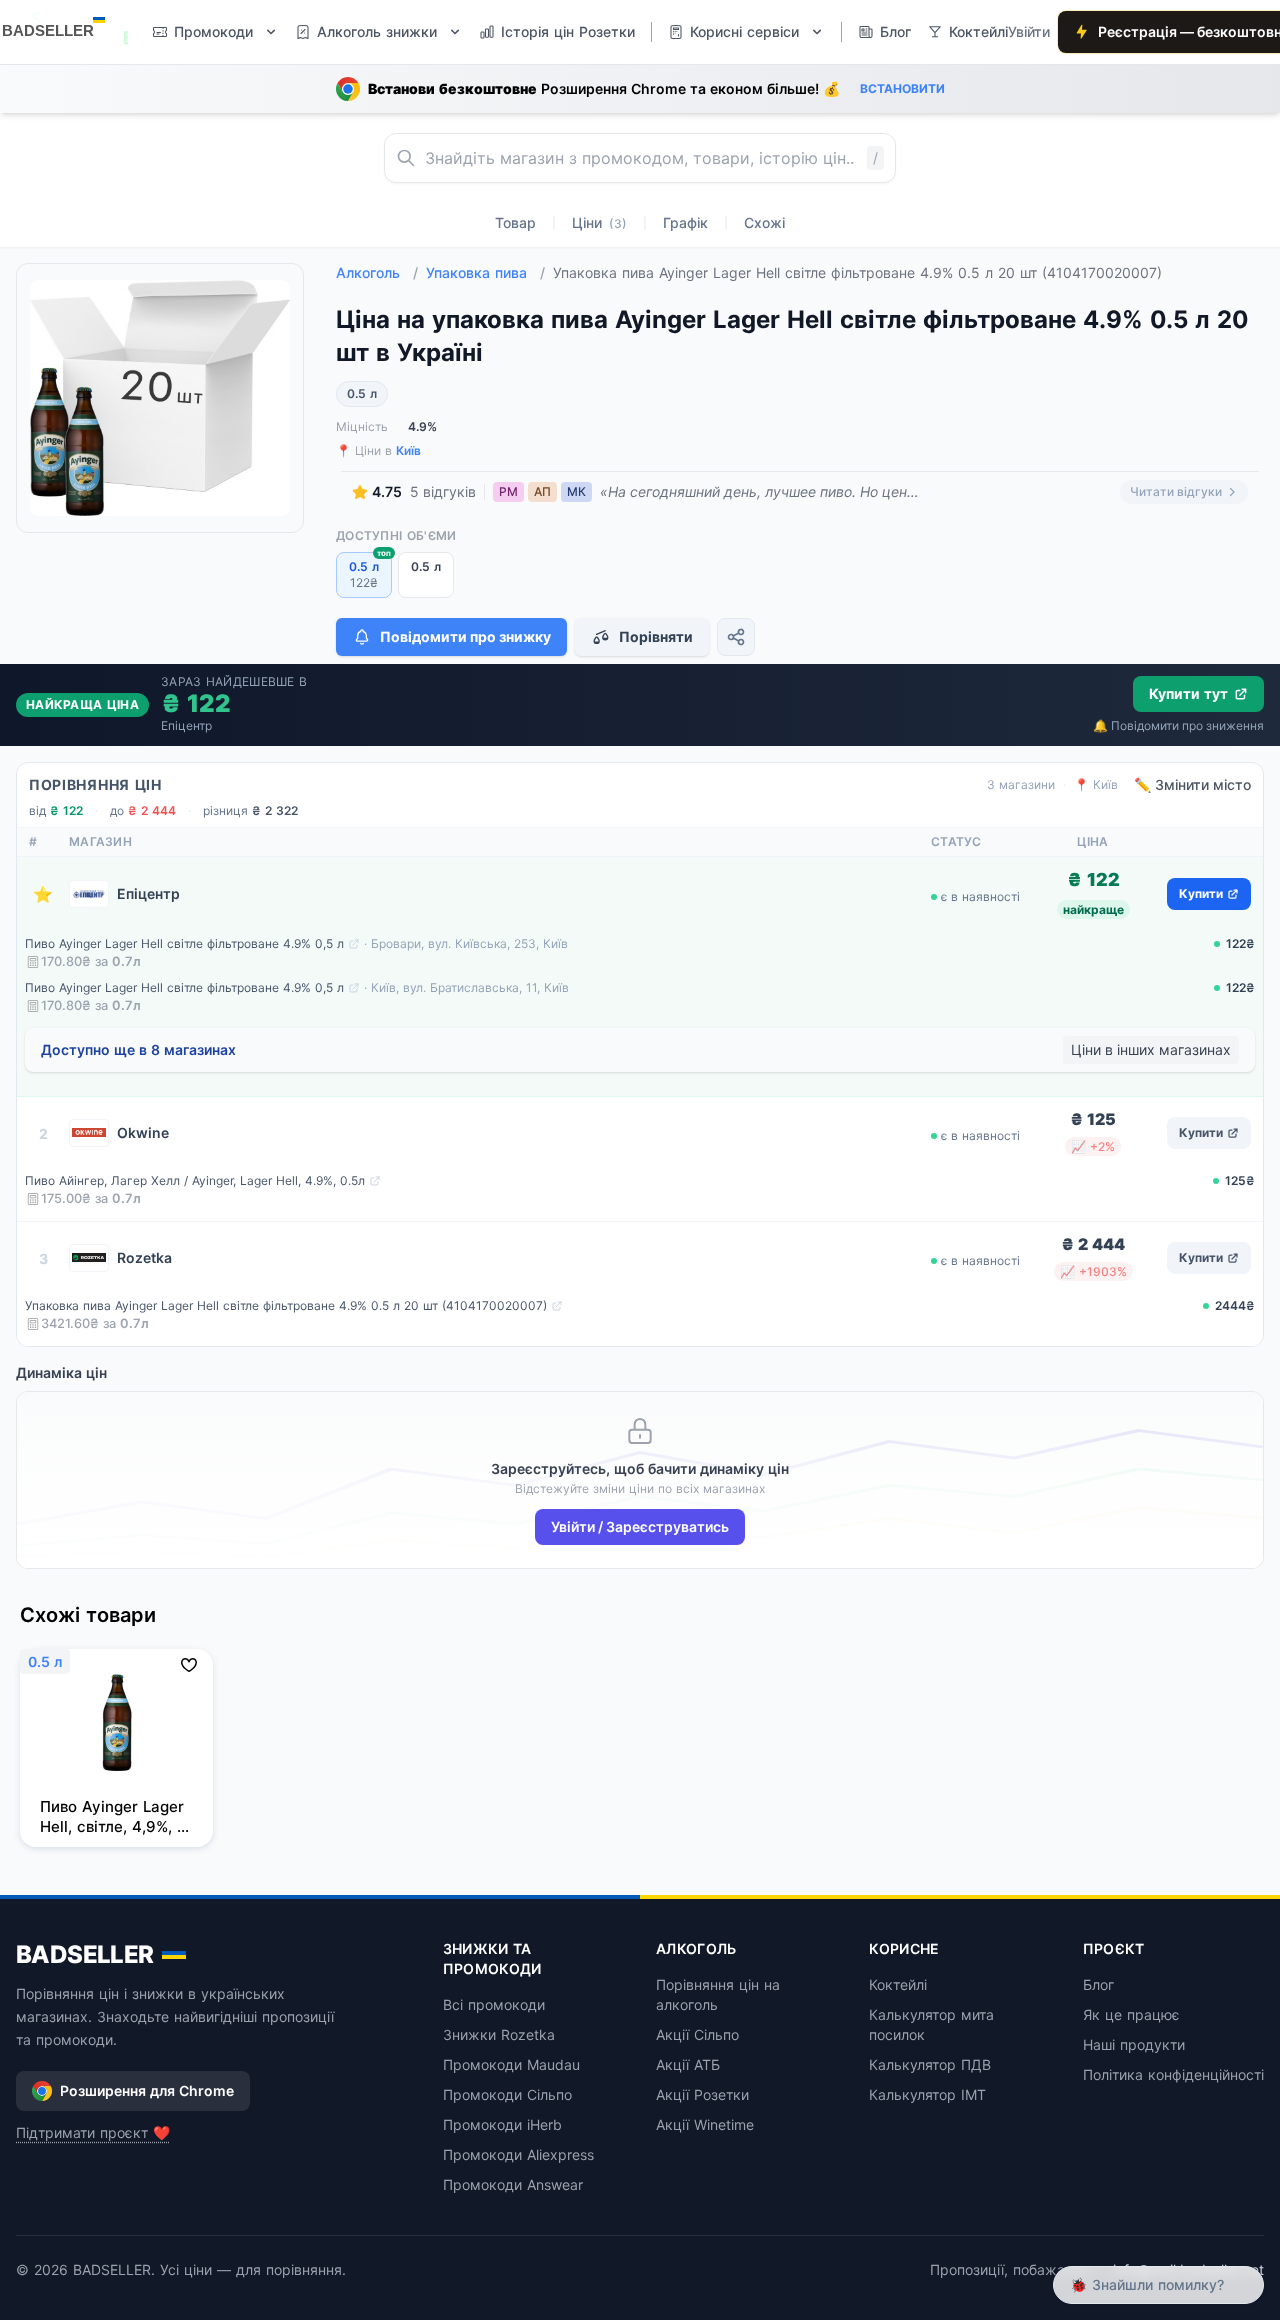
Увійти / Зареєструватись (640, 1526)
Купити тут (1188, 693)
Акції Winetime (705, 2124)
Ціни (599, 222)
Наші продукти (1134, 2044)
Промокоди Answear (513, 2184)
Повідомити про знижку (465, 636)
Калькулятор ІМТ (927, 2094)
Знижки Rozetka (499, 2034)
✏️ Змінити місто (1192, 784)
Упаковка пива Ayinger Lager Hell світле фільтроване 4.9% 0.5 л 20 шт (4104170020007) (286, 1305)
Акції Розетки (702, 2094)
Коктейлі (898, 1984)
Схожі (764, 222)
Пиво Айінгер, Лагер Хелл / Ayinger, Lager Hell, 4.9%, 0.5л (195, 1180)
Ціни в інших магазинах (1151, 1049)
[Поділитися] (736, 637)
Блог (1098, 1984)
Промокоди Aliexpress (518, 2154)
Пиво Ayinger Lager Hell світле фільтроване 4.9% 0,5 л (184, 943)
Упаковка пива (485, 272)
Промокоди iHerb (502, 2124)
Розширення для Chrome (147, 2090)
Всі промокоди (494, 2004)
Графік (685, 222)
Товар (515, 222)
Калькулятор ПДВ (930, 2064)
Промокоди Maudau (511, 2064)
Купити (1201, 893)
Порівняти (656, 636)
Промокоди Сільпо (507, 2094)
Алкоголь (377, 272)
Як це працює (1131, 2014)
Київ (408, 450)
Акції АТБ (688, 2064)
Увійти (1029, 31)
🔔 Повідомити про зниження (1178, 725)
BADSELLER (85, 1954)
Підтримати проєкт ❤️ (93, 2132)
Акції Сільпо (697, 2034)
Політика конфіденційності (1173, 2074)
